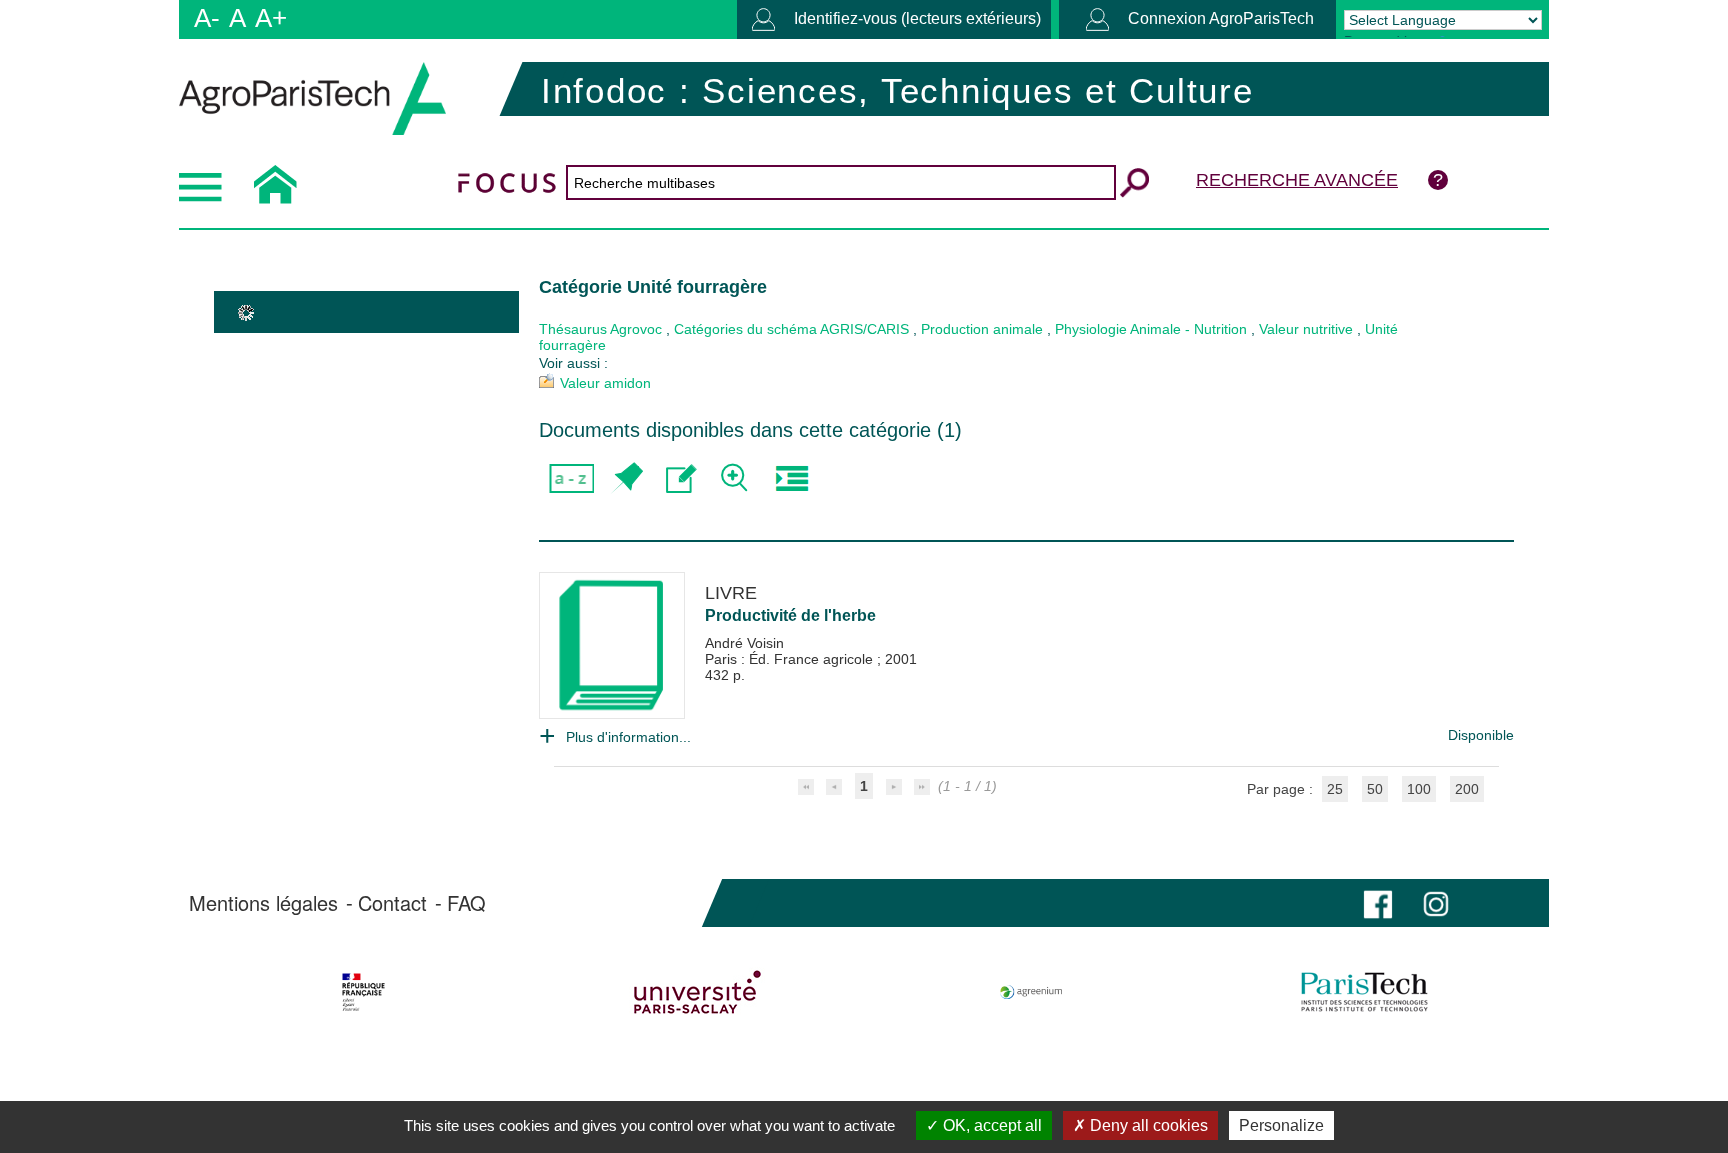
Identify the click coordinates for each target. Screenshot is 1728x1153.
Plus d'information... (628, 737)
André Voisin (744, 643)
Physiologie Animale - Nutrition (1151, 329)
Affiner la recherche (736, 478)
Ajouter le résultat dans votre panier (626, 478)
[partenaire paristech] (1364, 992)
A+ (271, 18)
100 (1419, 789)
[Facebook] (1378, 902)
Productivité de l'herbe (790, 615)
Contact (392, 903)
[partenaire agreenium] (1031, 992)
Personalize (1281, 1125)
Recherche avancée (1297, 180)
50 (1375, 789)
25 (1335, 789)
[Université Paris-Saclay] (697, 992)
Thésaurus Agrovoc (600, 329)
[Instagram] (1436, 902)
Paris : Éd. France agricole (791, 659)
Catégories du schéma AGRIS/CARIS (791, 329)
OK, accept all (990, 1125)
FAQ (466, 903)
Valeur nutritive (1306, 329)
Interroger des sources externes (791, 478)
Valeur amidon (605, 383)
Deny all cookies (1147, 1125)
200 (1467, 789)
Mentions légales (263, 903)
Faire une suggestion (681, 478)
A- (207, 18)
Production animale (982, 329)
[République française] (363, 992)
